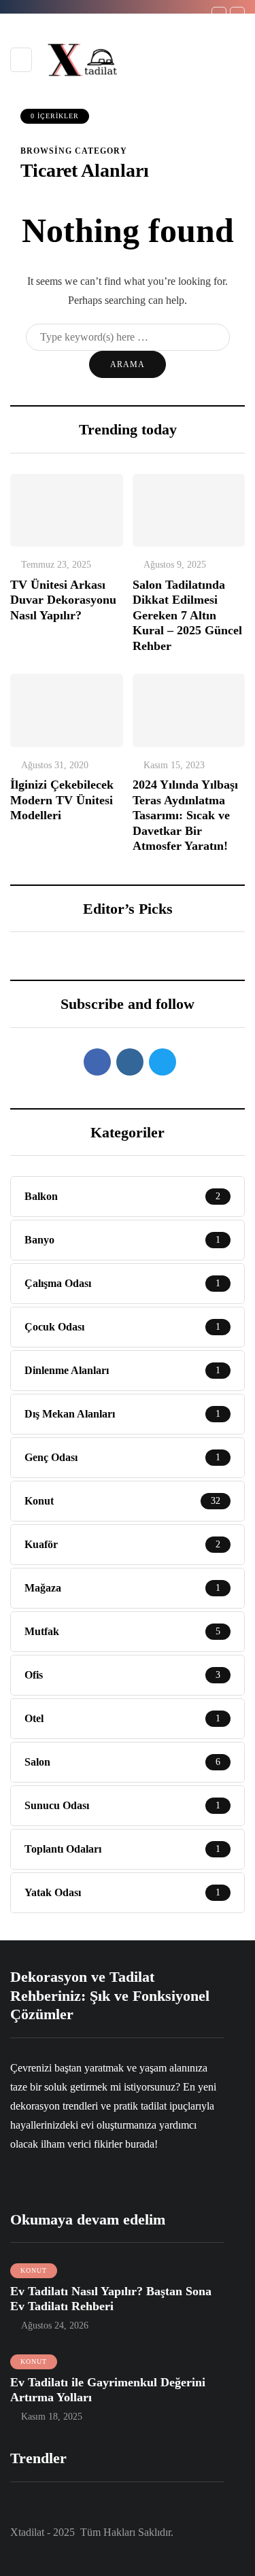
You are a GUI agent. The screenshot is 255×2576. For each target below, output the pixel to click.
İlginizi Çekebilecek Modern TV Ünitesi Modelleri (62, 800)
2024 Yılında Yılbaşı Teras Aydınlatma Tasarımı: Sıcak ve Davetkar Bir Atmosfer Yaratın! (185, 815)
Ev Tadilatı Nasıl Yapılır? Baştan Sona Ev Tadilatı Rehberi (111, 2299)
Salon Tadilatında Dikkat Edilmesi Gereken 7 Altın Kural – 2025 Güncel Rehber (187, 615)
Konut (34, 2270)
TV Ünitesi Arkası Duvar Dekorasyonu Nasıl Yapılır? (63, 600)
